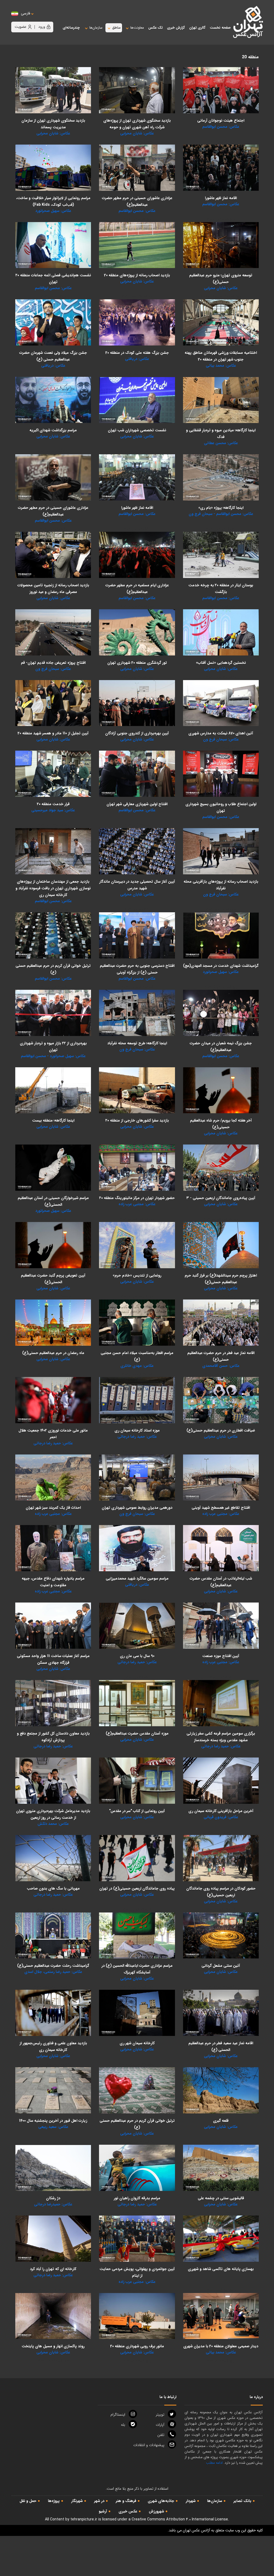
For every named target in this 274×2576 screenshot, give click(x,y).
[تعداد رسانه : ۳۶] (221, 774)
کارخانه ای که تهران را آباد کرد (53, 2269)
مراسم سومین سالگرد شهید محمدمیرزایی (137, 1578)
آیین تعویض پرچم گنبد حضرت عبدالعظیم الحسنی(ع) (53, 1279)
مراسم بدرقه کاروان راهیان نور (137, 2198)
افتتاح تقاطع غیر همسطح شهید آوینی (221, 1508)
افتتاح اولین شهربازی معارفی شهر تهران (137, 804)
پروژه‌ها (54, 2501)
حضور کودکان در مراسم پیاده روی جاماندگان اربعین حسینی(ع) (221, 1892)
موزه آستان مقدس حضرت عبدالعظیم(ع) (137, 1733)
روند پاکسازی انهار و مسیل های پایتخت (53, 2346)
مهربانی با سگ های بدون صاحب (53, 1888)
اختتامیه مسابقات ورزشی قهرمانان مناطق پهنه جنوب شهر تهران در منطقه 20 (221, 356)
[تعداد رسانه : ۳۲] (221, 400)
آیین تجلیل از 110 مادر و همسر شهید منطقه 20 (53, 733)
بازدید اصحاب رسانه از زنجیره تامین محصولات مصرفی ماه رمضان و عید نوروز (53, 589)
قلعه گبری (221, 2121)
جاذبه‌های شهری (161, 2501)
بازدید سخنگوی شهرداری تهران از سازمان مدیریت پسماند (53, 124)
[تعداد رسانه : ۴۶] (53, 851)
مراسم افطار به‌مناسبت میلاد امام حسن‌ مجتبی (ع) (137, 1356)
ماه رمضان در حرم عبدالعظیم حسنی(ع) (53, 1353)
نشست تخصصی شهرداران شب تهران (137, 430)
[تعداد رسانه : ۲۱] (137, 322)
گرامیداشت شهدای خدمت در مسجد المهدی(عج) (221, 966)
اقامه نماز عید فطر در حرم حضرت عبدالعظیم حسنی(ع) (221, 1356)
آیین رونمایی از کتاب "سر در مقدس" (137, 1811)
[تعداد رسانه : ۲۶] (53, 400)
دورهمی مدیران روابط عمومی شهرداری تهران (137, 1508)
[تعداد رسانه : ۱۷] (137, 1781)
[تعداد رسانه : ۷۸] (221, 477)
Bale (123, 2425)
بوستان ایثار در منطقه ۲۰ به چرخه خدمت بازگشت (221, 589)
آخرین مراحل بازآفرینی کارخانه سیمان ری (221, 1811)
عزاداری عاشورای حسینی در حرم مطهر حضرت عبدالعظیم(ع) (137, 201)
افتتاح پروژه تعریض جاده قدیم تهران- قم (53, 663)
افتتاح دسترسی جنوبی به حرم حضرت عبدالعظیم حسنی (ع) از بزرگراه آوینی (137, 969)
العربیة (55, 19)
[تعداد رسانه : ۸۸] (137, 90)
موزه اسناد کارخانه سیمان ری (137, 1430)
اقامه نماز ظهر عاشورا (221, 198)
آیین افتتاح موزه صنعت (221, 1656)
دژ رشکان (53, 2198)
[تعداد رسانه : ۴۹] (53, 555)
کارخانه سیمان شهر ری (137, 2043)
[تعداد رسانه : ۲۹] (53, 322)
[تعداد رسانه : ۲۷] (53, 168)
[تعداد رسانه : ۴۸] (221, 1168)
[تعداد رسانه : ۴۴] (137, 774)
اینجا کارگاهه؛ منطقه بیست (53, 1120)
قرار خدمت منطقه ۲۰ (53, 804)
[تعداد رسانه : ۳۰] (221, 322)
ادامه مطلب (214, 2463)
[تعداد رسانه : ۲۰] (221, 168)
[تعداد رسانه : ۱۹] (221, 935)
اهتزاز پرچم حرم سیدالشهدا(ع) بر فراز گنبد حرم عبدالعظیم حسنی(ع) (221, 1279)
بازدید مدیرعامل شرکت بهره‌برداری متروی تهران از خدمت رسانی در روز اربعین (53, 1814)
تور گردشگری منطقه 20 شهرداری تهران (137, 663)
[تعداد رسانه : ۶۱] (221, 632)
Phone (161, 2435)
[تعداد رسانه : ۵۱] (137, 1013)
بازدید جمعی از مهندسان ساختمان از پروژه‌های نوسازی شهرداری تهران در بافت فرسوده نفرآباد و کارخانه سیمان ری (53, 888)
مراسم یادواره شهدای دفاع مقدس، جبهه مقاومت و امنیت (53, 1582)
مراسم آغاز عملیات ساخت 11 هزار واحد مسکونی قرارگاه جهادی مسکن (53, 1659)
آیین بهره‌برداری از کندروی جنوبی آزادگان (137, 733)
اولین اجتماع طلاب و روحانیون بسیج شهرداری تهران (221, 807)
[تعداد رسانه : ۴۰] (221, 90)
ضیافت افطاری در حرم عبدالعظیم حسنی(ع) (221, 1430)
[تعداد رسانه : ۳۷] (221, 555)
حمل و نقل (28, 2501)
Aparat (160, 2425)
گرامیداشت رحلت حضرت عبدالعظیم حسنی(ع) (53, 1966)
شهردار (191, 2501)
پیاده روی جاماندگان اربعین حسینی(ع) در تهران (137, 1888)
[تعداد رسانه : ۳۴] (53, 1703)
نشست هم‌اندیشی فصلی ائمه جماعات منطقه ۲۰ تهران (53, 279)
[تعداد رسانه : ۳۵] (221, 2239)
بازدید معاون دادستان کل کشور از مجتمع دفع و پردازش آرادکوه (53, 1737)
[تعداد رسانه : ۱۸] (53, 703)
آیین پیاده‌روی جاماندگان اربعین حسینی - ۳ (221, 1198)
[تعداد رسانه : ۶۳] (137, 555)
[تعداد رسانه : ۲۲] (137, 477)
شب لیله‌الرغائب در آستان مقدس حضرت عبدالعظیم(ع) (221, 1582)
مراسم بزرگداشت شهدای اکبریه (53, 430)
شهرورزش (156, 2511)
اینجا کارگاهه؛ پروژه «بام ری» (221, 508)
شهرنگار (77, 2501)
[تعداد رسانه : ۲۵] (137, 1245)
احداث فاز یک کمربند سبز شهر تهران (53, 1508)
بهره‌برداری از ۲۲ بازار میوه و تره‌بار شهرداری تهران (53, 1047)
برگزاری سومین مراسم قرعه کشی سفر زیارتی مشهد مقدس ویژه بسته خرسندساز (221, 1737)
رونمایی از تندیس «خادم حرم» (137, 1275)
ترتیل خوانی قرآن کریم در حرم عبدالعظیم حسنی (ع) (53, 969)
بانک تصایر (242, 2501)
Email (149, 2445)
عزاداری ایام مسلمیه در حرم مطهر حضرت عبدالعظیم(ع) (137, 589)
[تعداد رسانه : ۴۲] (53, 245)
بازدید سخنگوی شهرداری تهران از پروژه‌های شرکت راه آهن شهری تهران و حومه (137, 124)
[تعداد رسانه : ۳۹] (137, 703)
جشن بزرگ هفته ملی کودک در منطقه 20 (137, 353)
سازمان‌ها (215, 2501)
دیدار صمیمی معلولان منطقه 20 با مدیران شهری (221, 2346)
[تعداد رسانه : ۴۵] (221, 245)
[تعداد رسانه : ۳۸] (221, 1781)
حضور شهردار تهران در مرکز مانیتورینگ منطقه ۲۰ (137, 1198)
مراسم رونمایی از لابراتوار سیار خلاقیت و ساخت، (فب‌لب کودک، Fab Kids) (53, 201)
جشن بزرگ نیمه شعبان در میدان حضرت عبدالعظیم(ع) (221, 1047)
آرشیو (103, 2511)
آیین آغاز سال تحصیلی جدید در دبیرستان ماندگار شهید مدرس (137, 885)
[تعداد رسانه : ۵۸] (137, 1478)
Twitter (160, 2415)
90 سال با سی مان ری (137, 1656)
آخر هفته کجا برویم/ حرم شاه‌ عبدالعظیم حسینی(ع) (221, 1124)
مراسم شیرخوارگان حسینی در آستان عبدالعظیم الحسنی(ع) (53, 1201)
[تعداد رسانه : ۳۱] (137, 168)
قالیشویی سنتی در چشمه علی (221, 2198)
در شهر (99, 2501)
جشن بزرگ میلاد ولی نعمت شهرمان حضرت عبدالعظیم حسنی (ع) (53, 356)
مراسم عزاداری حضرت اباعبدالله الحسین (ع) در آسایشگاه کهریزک (137, 1969)
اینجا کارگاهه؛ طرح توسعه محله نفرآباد (137, 1043)
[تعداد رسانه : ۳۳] (137, 2316)
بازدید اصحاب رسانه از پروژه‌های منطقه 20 (137, 275)
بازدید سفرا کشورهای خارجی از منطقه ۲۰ (137, 1120)
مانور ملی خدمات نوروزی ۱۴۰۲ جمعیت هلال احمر (53, 1434)
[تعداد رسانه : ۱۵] (221, 2316)
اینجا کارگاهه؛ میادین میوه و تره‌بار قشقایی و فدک (221, 434)
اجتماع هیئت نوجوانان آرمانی (221, 121)
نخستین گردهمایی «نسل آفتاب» (221, 663)
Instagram (118, 2415)
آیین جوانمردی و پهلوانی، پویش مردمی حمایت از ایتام (137, 2272)
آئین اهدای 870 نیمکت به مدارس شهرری (221, 733)
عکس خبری (128, 2511)
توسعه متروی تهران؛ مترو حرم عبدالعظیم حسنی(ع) (221, 279)
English (42, 19)
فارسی (26, 13)
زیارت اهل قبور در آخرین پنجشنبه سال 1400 (53, 2121)
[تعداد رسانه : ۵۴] (53, 774)
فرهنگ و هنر (126, 2501)
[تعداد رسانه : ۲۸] (53, 1168)
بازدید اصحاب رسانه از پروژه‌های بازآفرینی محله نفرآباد (221, 885)
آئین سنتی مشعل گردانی (221, 1966)
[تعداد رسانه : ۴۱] (221, 1013)
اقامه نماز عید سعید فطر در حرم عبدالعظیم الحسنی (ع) (221, 2047)
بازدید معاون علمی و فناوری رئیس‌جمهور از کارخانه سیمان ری (53, 2047)
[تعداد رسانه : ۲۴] (53, 1478)
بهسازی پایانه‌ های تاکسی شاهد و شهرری (221, 2269)
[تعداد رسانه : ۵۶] (137, 245)
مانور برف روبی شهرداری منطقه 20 (137, 2346)
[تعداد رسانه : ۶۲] (53, 90)
